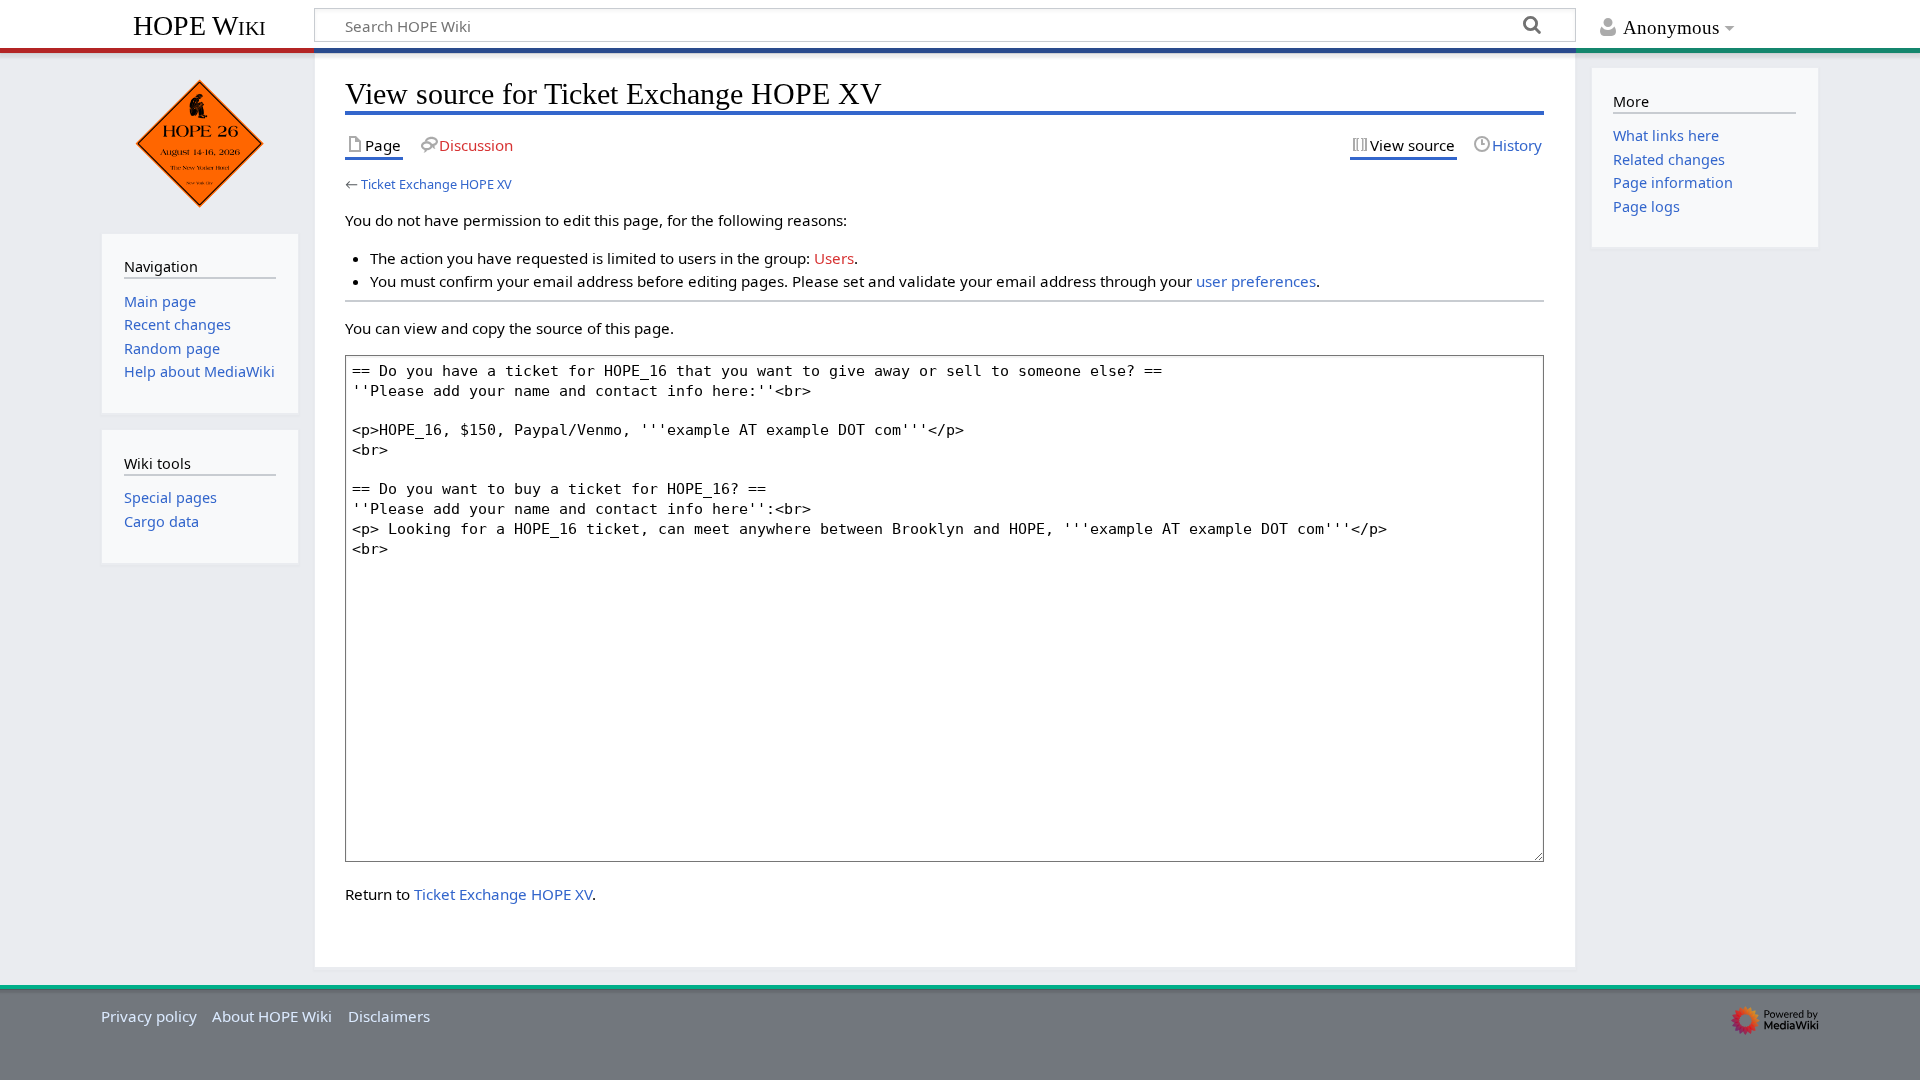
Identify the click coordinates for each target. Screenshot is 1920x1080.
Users (834, 258)
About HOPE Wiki (272, 1016)
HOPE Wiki (199, 25)
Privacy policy (149, 1016)
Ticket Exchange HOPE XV (436, 184)
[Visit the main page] (200, 141)
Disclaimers (389, 1016)
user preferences (1256, 281)
